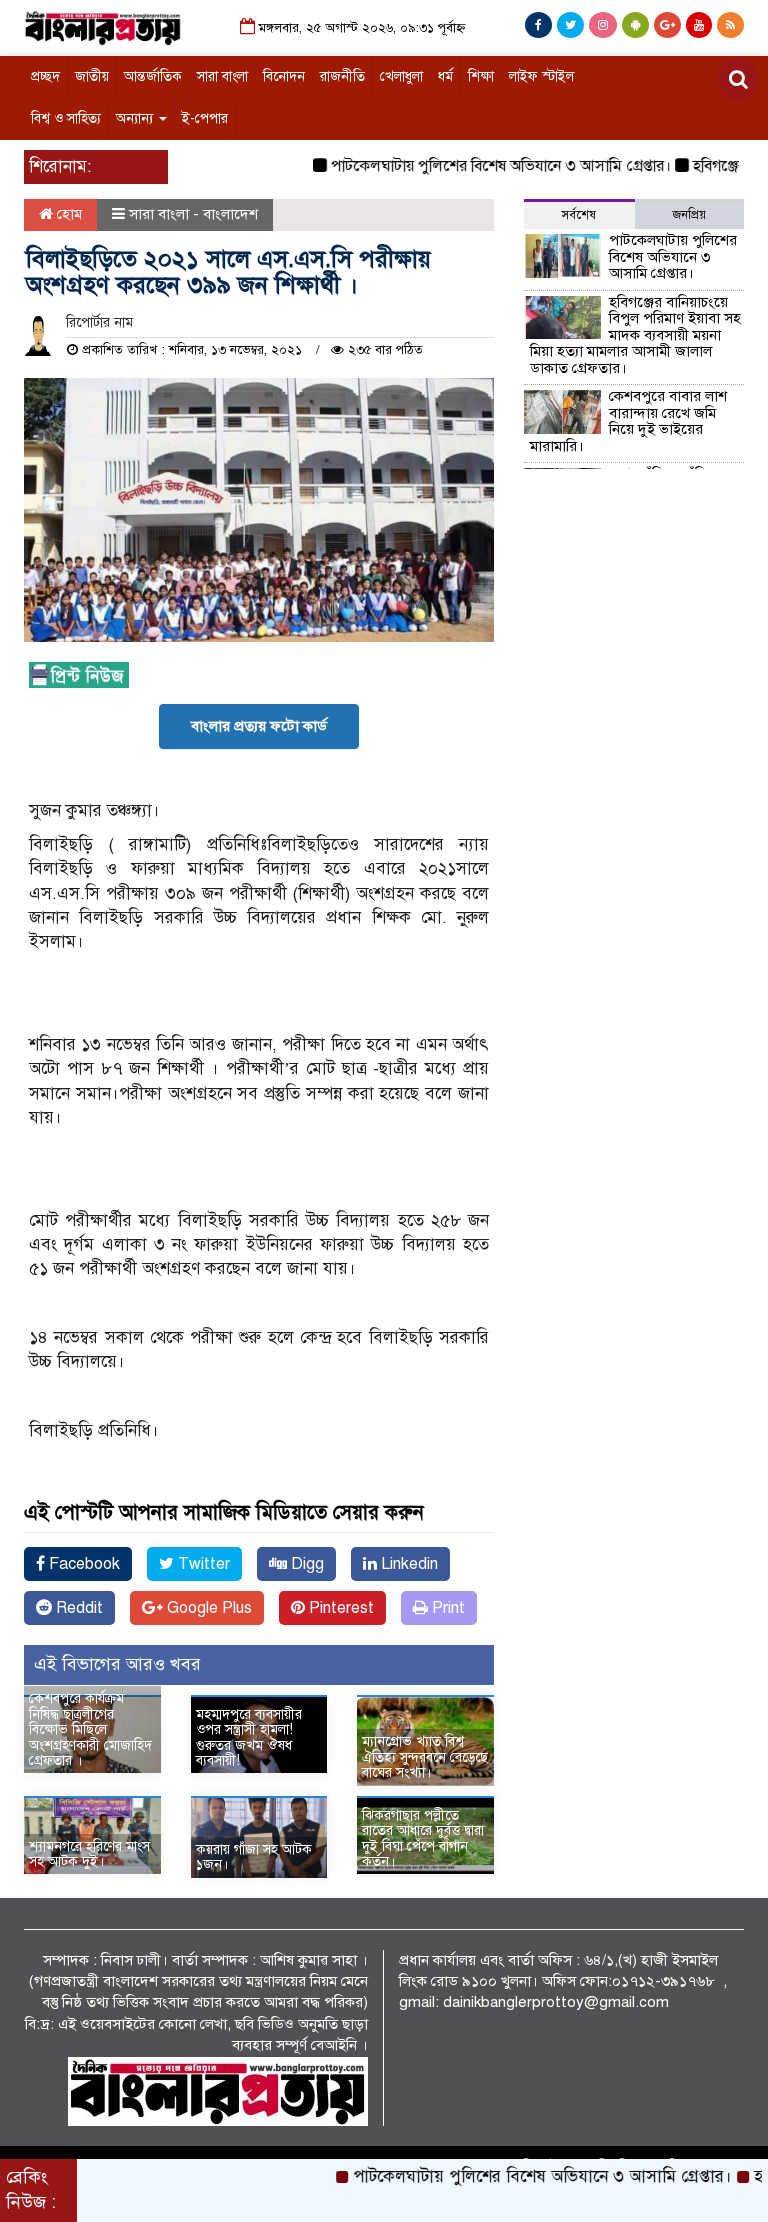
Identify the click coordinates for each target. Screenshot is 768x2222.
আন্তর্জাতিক (153, 76)
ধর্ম (445, 76)
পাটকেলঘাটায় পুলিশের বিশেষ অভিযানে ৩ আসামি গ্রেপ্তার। (474, 166)
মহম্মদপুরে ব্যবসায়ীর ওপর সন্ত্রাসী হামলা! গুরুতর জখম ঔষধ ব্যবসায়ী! (249, 1737)
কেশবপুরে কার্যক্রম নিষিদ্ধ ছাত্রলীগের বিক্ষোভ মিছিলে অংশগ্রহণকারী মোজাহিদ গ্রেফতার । (90, 1729)
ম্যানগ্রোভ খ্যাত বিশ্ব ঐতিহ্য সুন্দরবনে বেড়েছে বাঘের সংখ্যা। (425, 1757)
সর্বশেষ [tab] (579, 215)
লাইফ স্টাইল (541, 76)
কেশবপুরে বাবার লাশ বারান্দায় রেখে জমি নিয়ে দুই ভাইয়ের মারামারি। (628, 421)
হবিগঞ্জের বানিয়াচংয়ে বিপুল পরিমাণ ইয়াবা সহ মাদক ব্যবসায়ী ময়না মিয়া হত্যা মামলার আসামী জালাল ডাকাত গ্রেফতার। (635, 335)
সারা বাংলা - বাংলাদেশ (193, 214)
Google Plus (207, 1608)
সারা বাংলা (222, 76)
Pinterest (339, 1608)
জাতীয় (92, 76)
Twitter (202, 1564)
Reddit (77, 1608)
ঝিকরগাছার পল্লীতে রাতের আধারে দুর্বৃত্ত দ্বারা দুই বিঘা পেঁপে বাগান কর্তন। (423, 1838)
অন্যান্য (136, 118)
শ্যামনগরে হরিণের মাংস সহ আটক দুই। (89, 1854)
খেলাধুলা (401, 76)
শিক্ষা (481, 76)
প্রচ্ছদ (45, 76)
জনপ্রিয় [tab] (689, 215)
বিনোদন (284, 76)
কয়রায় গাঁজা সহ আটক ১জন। (254, 1857)
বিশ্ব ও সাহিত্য (66, 118)
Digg (305, 1564)
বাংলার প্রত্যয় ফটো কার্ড (259, 726)
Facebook (82, 1564)
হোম (67, 214)
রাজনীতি (342, 76)
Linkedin (407, 1564)
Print (446, 1608)
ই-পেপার (205, 118)
